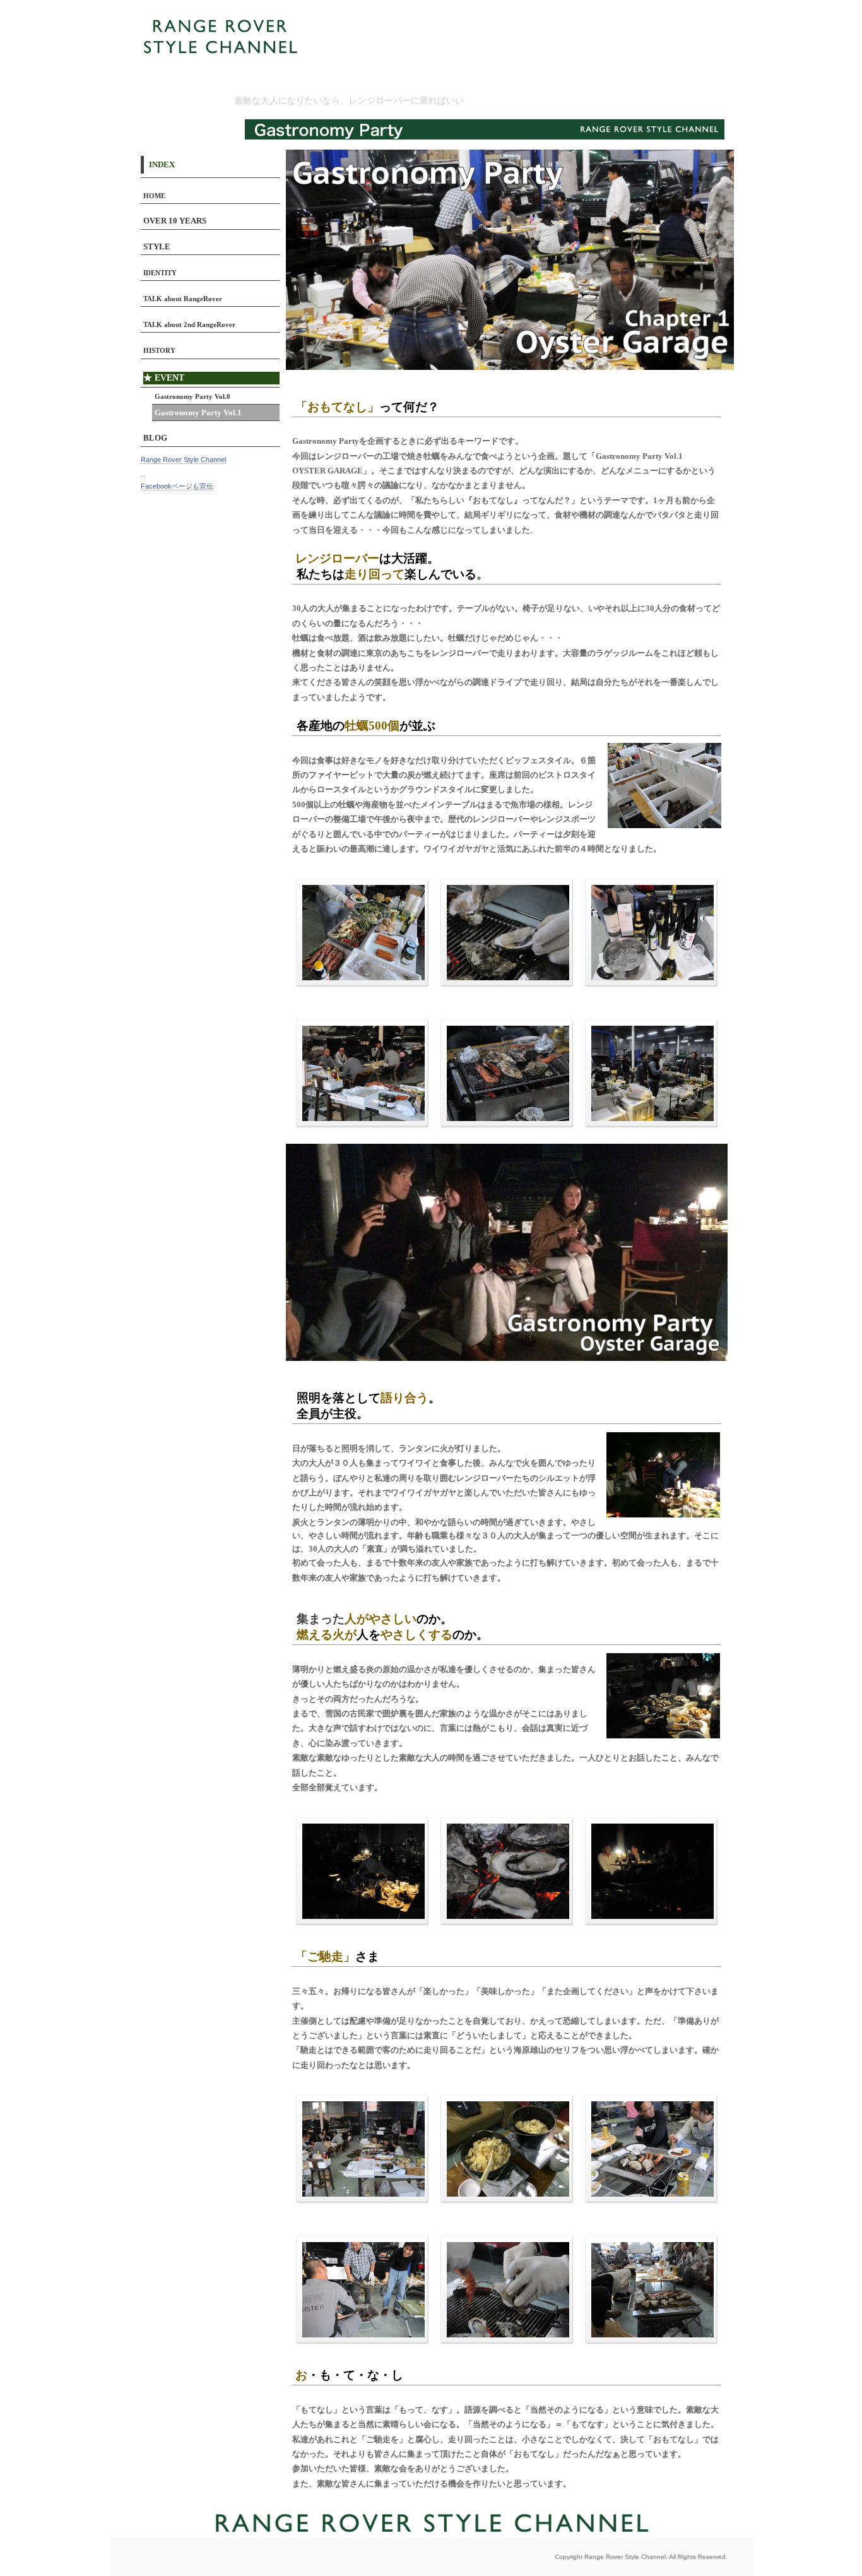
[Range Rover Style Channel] (143, 472)
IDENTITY (160, 273)
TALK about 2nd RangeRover (189, 324)
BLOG (155, 438)
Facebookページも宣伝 (177, 486)
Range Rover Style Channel (183, 460)
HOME (154, 196)
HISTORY (159, 350)
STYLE (157, 247)
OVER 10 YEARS (175, 221)
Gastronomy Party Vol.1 (198, 413)
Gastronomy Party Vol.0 (192, 396)
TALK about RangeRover (183, 299)
